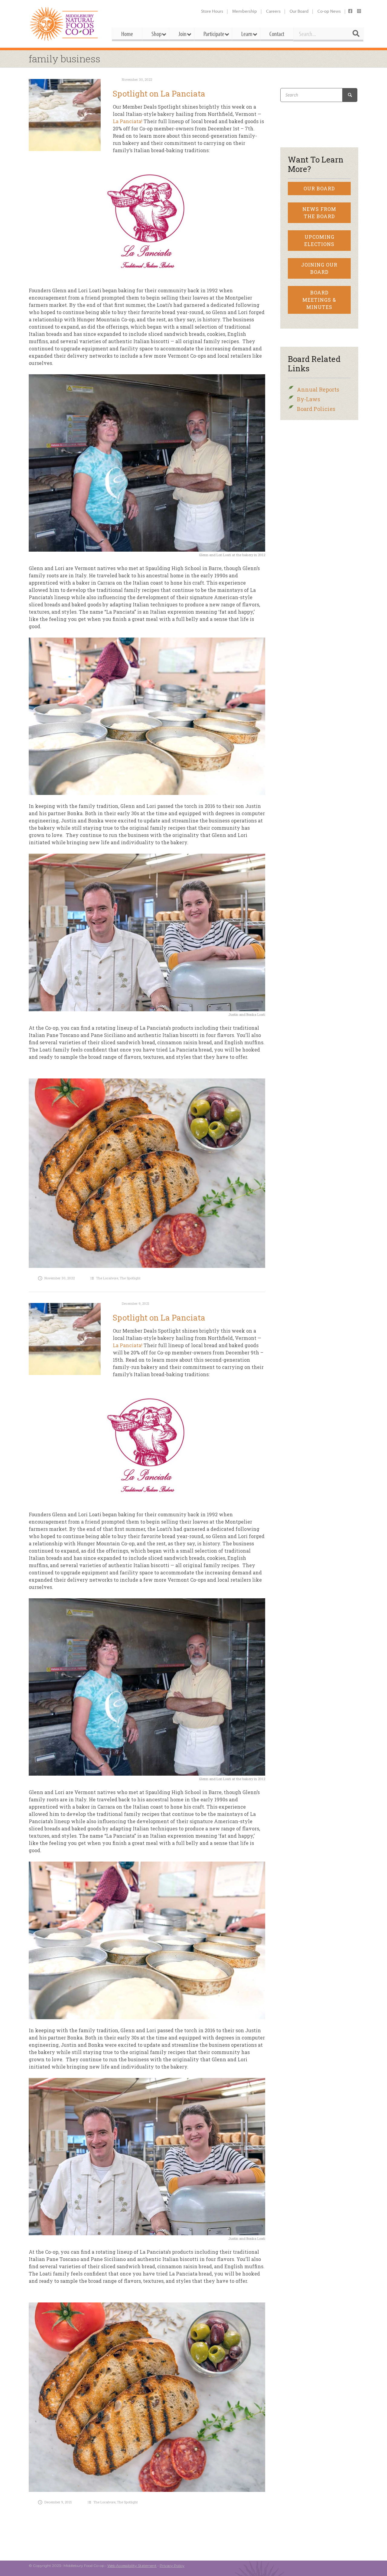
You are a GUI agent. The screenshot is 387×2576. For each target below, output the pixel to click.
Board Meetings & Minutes (319, 300)
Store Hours (212, 11)
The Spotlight (130, 1278)
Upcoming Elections (319, 240)
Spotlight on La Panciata (159, 94)
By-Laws (309, 399)
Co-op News (329, 11)
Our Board (299, 11)
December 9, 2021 (136, 1303)
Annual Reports (318, 389)
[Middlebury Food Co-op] (65, 24)
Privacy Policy (172, 2566)
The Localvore (107, 1278)
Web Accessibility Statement (132, 2566)
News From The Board (319, 213)
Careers (273, 11)
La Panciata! (128, 121)
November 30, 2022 (137, 79)
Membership (245, 11)
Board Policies (316, 409)
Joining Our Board (319, 268)
